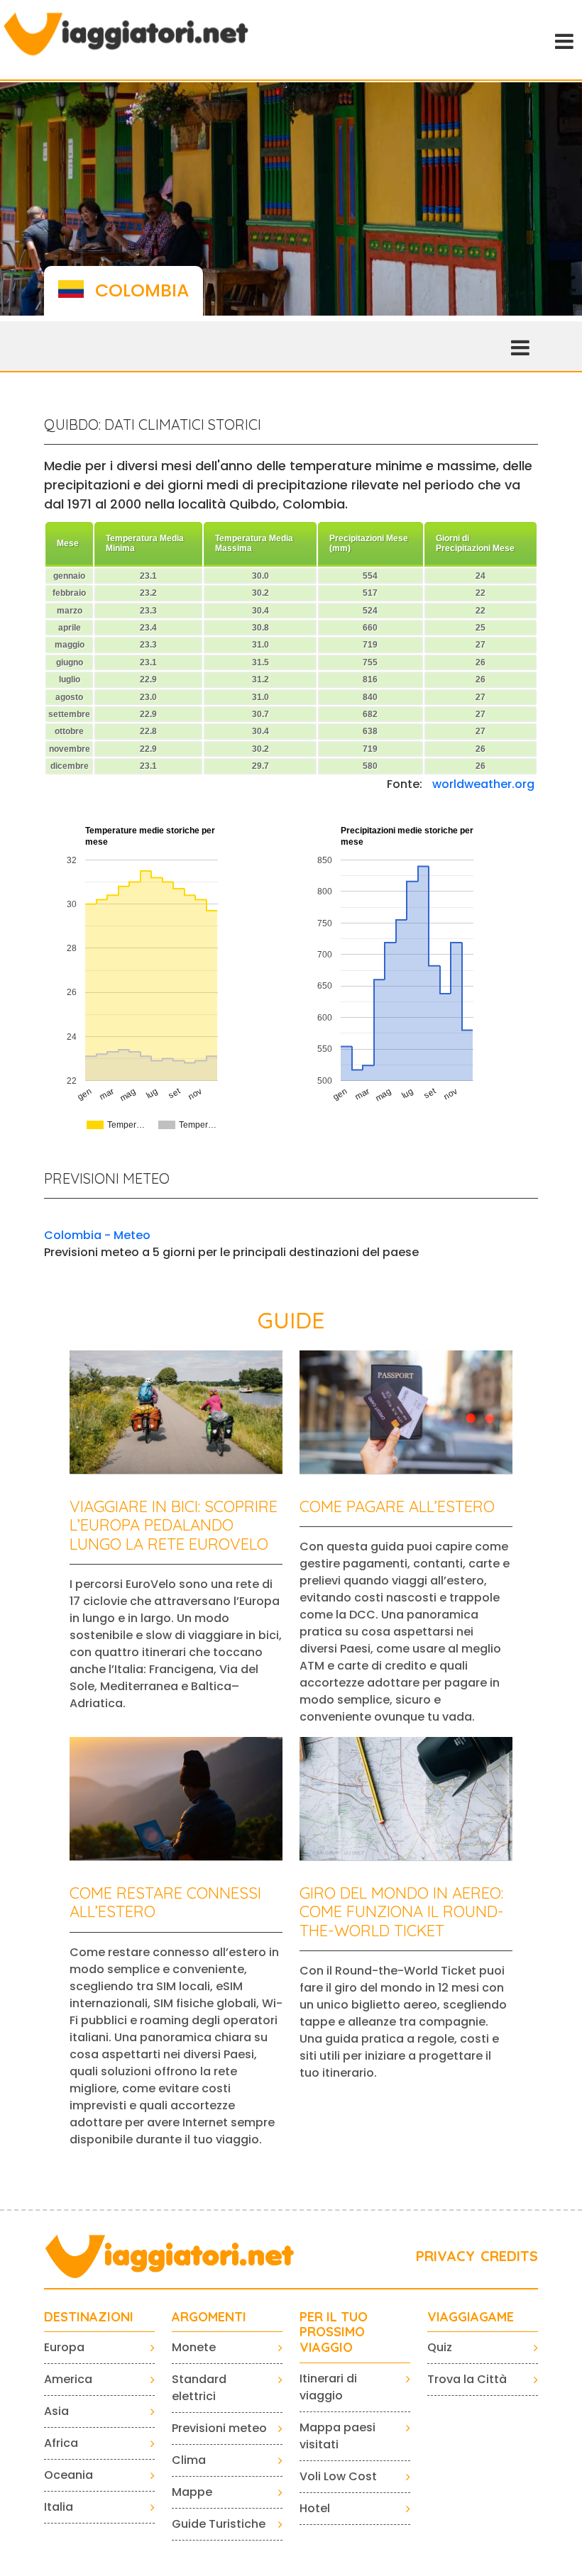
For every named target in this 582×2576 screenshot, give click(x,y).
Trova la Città (467, 2379)
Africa (61, 2443)
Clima (189, 2460)
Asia (56, 2411)
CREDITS (509, 2256)
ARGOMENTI (209, 2317)
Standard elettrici (199, 2388)
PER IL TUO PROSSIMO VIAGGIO (334, 2332)
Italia (59, 2507)
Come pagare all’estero (397, 1506)
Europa (64, 2347)
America (68, 2379)
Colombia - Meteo (97, 1235)
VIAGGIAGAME (471, 2317)
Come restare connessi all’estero (165, 1902)
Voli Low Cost (338, 2476)
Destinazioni (89, 2317)
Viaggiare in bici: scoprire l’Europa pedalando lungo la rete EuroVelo (174, 1525)
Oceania (68, 2475)
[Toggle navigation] (563, 40)
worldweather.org (483, 784)
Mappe (192, 2492)
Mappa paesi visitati (337, 2436)
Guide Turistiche (219, 2524)
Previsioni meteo (219, 2428)
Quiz (440, 2347)
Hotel (315, 2508)
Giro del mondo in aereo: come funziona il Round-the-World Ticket (402, 1912)
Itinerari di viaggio (328, 2387)
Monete (194, 2347)
